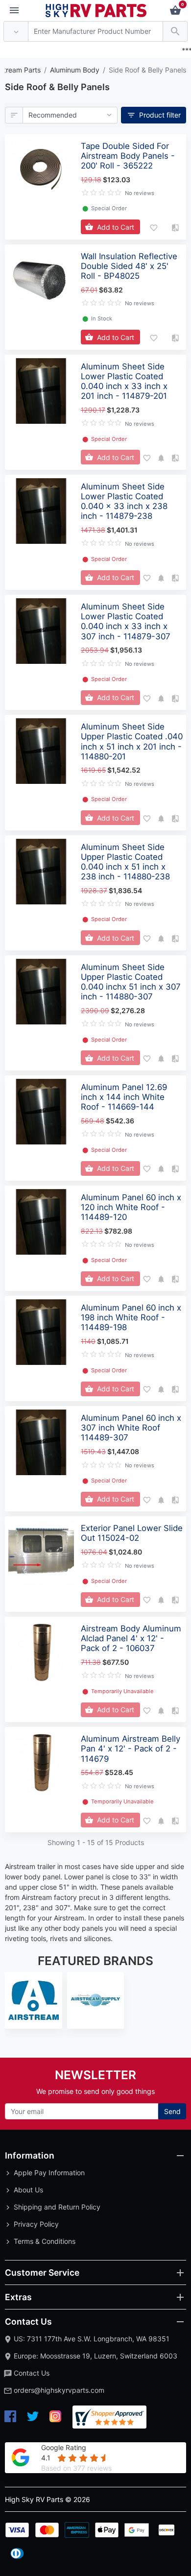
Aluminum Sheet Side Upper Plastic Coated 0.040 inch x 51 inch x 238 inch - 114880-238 (125, 862)
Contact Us (32, 2373)
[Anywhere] (16, 32)
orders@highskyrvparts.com (59, 2390)
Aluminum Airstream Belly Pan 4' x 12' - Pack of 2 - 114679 (131, 1749)
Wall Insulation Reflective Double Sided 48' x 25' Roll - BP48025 (129, 266)
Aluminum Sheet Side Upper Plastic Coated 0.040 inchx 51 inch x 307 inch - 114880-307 (131, 982)
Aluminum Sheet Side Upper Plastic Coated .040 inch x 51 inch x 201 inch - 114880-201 (132, 741)
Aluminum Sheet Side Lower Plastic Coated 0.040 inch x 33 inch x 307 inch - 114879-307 (126, 621)
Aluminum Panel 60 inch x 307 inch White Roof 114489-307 (131, 1428)
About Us (28, 2190)
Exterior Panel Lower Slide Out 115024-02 (132, 1533)
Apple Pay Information (49, 2173)
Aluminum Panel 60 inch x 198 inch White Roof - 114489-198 (131, 1317)
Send (172, 2111)
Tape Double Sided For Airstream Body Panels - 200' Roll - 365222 (128, 156)
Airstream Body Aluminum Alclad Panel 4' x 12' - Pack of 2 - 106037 (131, 1638)
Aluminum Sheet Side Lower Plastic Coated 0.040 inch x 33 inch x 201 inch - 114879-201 (124, 381)
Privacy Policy (36, 2224)
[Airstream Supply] (96, 2001)
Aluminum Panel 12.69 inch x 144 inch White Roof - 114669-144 (124, 1097)
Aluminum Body (75, 70)
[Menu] (14, 11)
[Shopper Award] (109, 2417)
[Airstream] (34, 2001)
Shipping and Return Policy (57, 2207)
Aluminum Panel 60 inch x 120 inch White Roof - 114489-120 (131, 1207)
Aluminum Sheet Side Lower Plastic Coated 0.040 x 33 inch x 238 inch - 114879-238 (124, 501)
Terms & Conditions (45, 2241)
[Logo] (96, 10)
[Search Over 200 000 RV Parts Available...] (175, 32)
